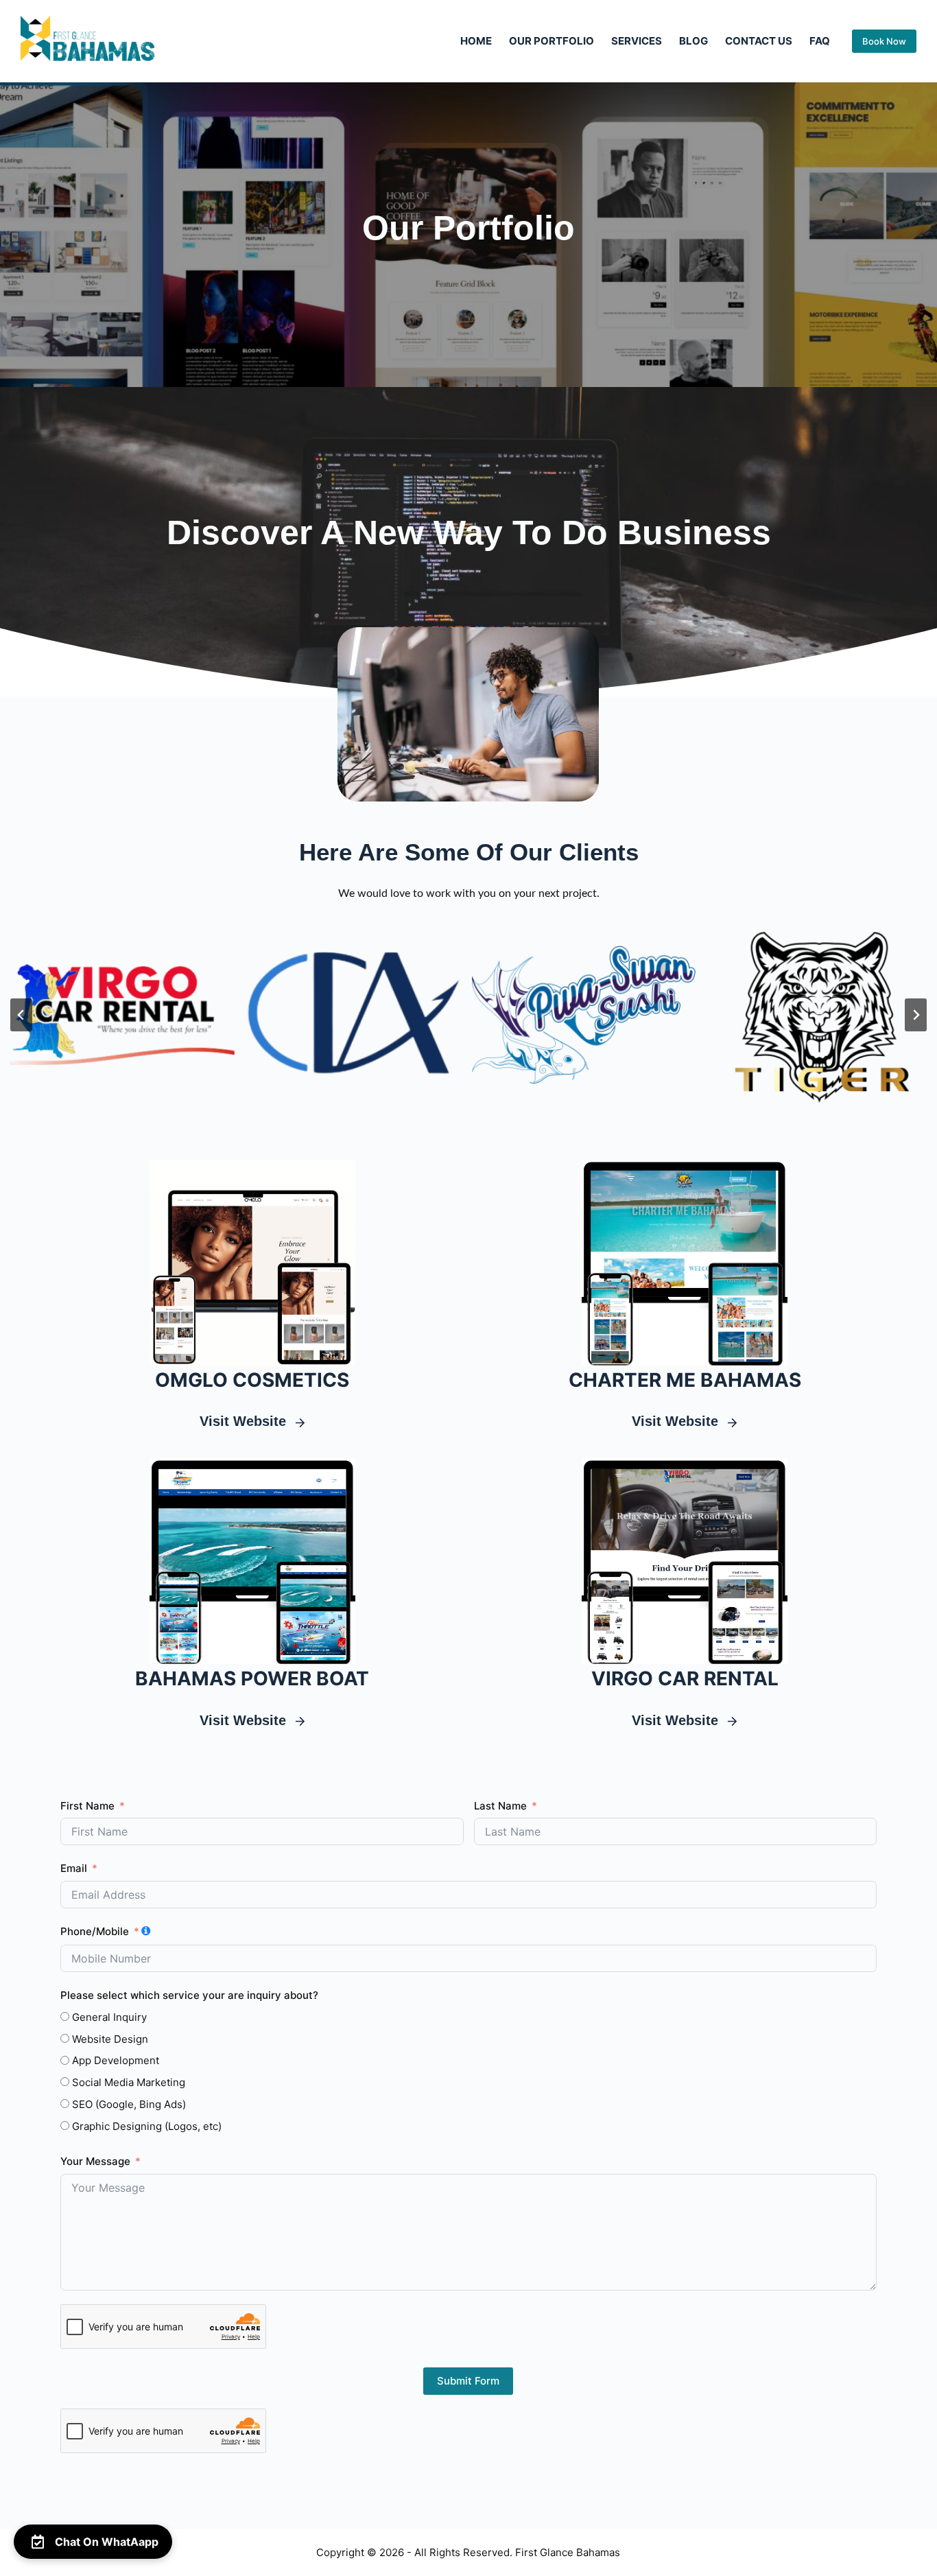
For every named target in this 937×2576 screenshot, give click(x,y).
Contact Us (759, 41)
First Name (87, 1806)
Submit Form (468, 2381)
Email (74, 1868)
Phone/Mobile (95, 1931)
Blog (693, 41)
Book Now (884, 41)
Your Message (95, 2161)
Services (637, 41)
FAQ (820, 41)
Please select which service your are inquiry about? (189, 1995)
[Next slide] (916, 1015)
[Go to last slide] (21, 1015)
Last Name (500, 1806)
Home (476, 41)
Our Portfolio (551, 41)
